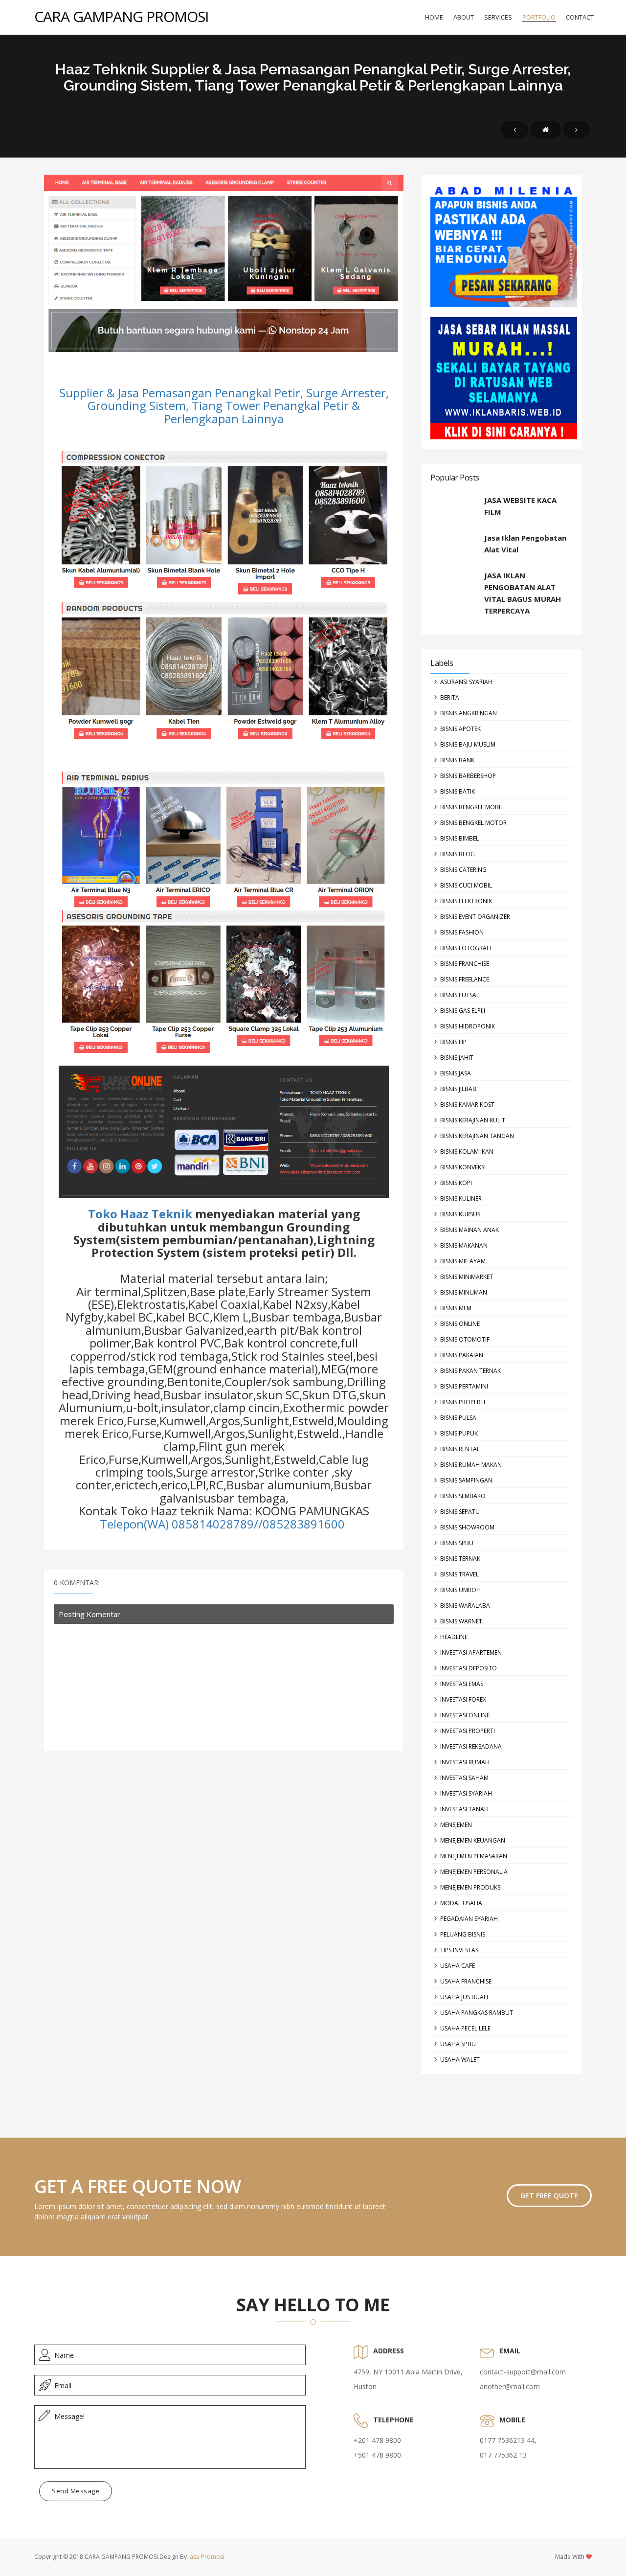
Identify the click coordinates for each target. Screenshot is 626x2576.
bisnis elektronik (466, 901)
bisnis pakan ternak (470, 1371)
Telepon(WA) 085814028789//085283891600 (224, 1524)
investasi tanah (464, 1809)
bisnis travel (459, 1574)
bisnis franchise (465, 964)
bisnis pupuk (459, 1433)
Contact (580, 17)
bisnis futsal (460, 995)
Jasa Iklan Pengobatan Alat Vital (525, 544)
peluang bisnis (463, 1934)
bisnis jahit (457, 1058)
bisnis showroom (467, 1527)
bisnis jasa (456, 1073)
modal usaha (461, 1903)
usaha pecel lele (465, 2028)
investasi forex (463, 1699)
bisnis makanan (464, 1245)
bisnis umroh (460, 1590)
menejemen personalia (474, 1872)
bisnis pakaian (462, 1355)
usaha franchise (466, 1981)
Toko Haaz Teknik (140, 1214)
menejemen (456, 1825)
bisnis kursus (460, 1214)
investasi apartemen (471, 1653)
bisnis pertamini (464, 1386)
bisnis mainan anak (469, 1230)
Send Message (76, 2491)
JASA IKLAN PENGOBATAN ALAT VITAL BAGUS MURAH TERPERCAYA (523, 593)
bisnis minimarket (467, 1277)
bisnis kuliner (461, 1198)
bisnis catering (463, 870)
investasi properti (468, 1731)
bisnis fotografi (466, 948)
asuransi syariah (466, 682)
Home (434, 17)
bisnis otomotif (465, 1339)
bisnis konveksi (463, 1167)
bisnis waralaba (465, 1606)
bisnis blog (458, 854)
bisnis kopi (456, 1183)
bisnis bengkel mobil (472, 807)
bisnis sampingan (466, 1480)
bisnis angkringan (469, 713)
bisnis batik (458, 791)
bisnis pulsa (458, 1418)
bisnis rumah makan (471, 1465)
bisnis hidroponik (468, 1026)
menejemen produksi (471, 1887)
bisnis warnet (461, 1621)
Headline (454, 1637)
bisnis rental (460, 1449)
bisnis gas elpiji (463, 1011)
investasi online (465, 1715)
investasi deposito (469, 1668)
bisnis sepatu (460, 1512)
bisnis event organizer (475, 917)
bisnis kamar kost (467, 1105)
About (464, 17)
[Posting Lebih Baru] (515, 130)
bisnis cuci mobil (466, 885)
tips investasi (460, 1950)
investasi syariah (466, 1793)
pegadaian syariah (469, 1919)
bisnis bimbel (459, 838)
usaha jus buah (464, 1997)
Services (498, 17)
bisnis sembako (463, 1496)
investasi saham (464, 1778)
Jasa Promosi (206, 2557)
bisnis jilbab (458, 1089)
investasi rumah (465, 1762)
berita (450, 697)
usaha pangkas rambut (477, 2013)
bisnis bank (457, 760)
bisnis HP (453, 1042)
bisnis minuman (464, 1292)
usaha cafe (458, 1966)
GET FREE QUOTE (549, 2196)
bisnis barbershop (468, 776)
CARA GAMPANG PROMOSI (121, 16)
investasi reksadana (471, 1746)
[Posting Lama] (576, 130)
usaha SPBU (458, 2044)
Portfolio (539, 17)
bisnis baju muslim (468, 744)
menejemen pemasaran (474, 1856)
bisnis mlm (456, 1308)
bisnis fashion (462, 932)
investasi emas (462, 1684)
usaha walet (460, 2060)
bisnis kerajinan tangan (477, 1136)
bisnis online (460, 1324)
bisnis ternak (460, 1559)
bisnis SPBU (457, 1543)
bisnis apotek (460, 729)
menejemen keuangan (473, 1840)
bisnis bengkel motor (473, 823)
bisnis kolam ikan (467, 1151)
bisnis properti (463, 1402)
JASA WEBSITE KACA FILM (520, 506)
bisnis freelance (465, 979)
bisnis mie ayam (463, 1261)
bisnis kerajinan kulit (473, 1120)
